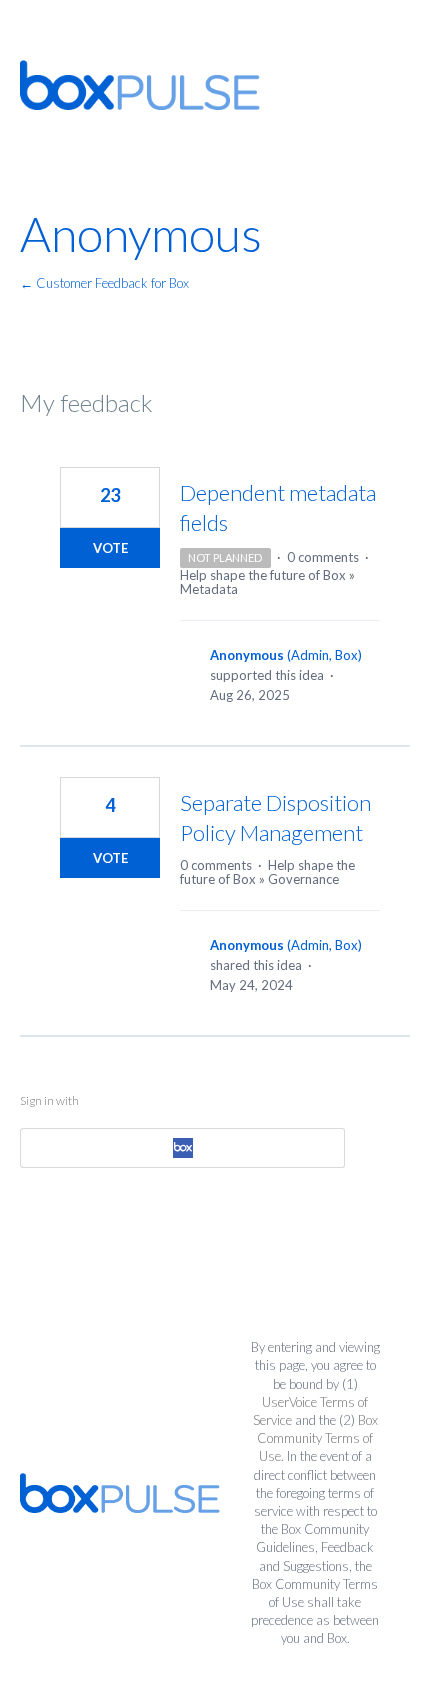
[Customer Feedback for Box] (140, 85)
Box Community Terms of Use (317, 1438)
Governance (303, 879)
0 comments (323, 557)
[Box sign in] (182, 1148)
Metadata (209, 589)
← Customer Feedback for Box (104, 283)
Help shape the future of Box (263, 575)
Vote (110, 548)
